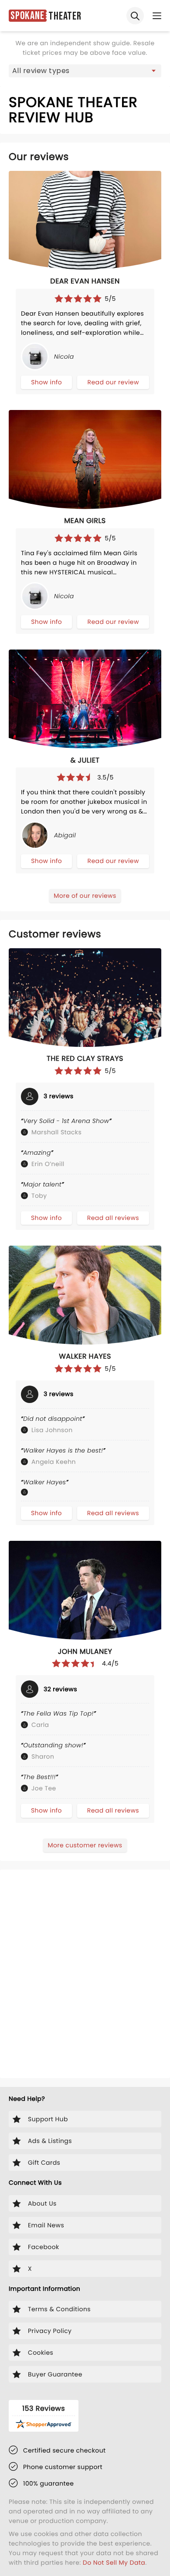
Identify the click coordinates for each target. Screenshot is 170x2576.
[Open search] (135, 16)
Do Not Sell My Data (114, 2563)
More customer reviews (85, 1845)
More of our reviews (85, 896)
